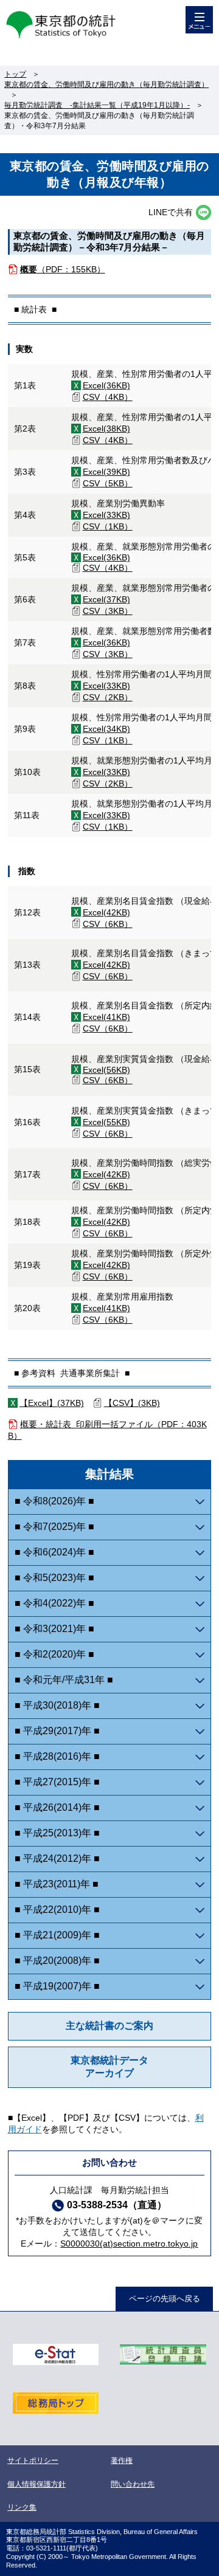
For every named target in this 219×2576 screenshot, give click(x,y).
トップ (15, 74)
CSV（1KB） (108, 526)
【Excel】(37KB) (52, 1403)
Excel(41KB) (106, 1017)
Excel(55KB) (106, 1122)
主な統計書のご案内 (109, 2026)
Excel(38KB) (106, 429)
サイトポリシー (33, 2461)
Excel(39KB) (106, 472)
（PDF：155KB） (63, 269)
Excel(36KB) (106, 385)
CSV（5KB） (108, 483)
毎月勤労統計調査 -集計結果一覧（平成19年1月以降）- (97, 105)
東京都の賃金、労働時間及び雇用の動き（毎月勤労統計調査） (106, 84)
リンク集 (22, 2507)
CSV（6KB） (108, 924)
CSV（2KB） (108, 697)
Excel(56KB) (106, 1070)
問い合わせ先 (133, 2484)
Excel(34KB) (106, 729)
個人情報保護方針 (36, 2484)
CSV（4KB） (108, 397)
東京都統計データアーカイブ (109, 2067)
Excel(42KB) (106, 912)
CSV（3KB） (108, 611)
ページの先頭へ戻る (165, 2299)
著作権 (122, 2461)
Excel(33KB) (106, 515)
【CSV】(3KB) (132, 1403)
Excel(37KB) (106, 599)
